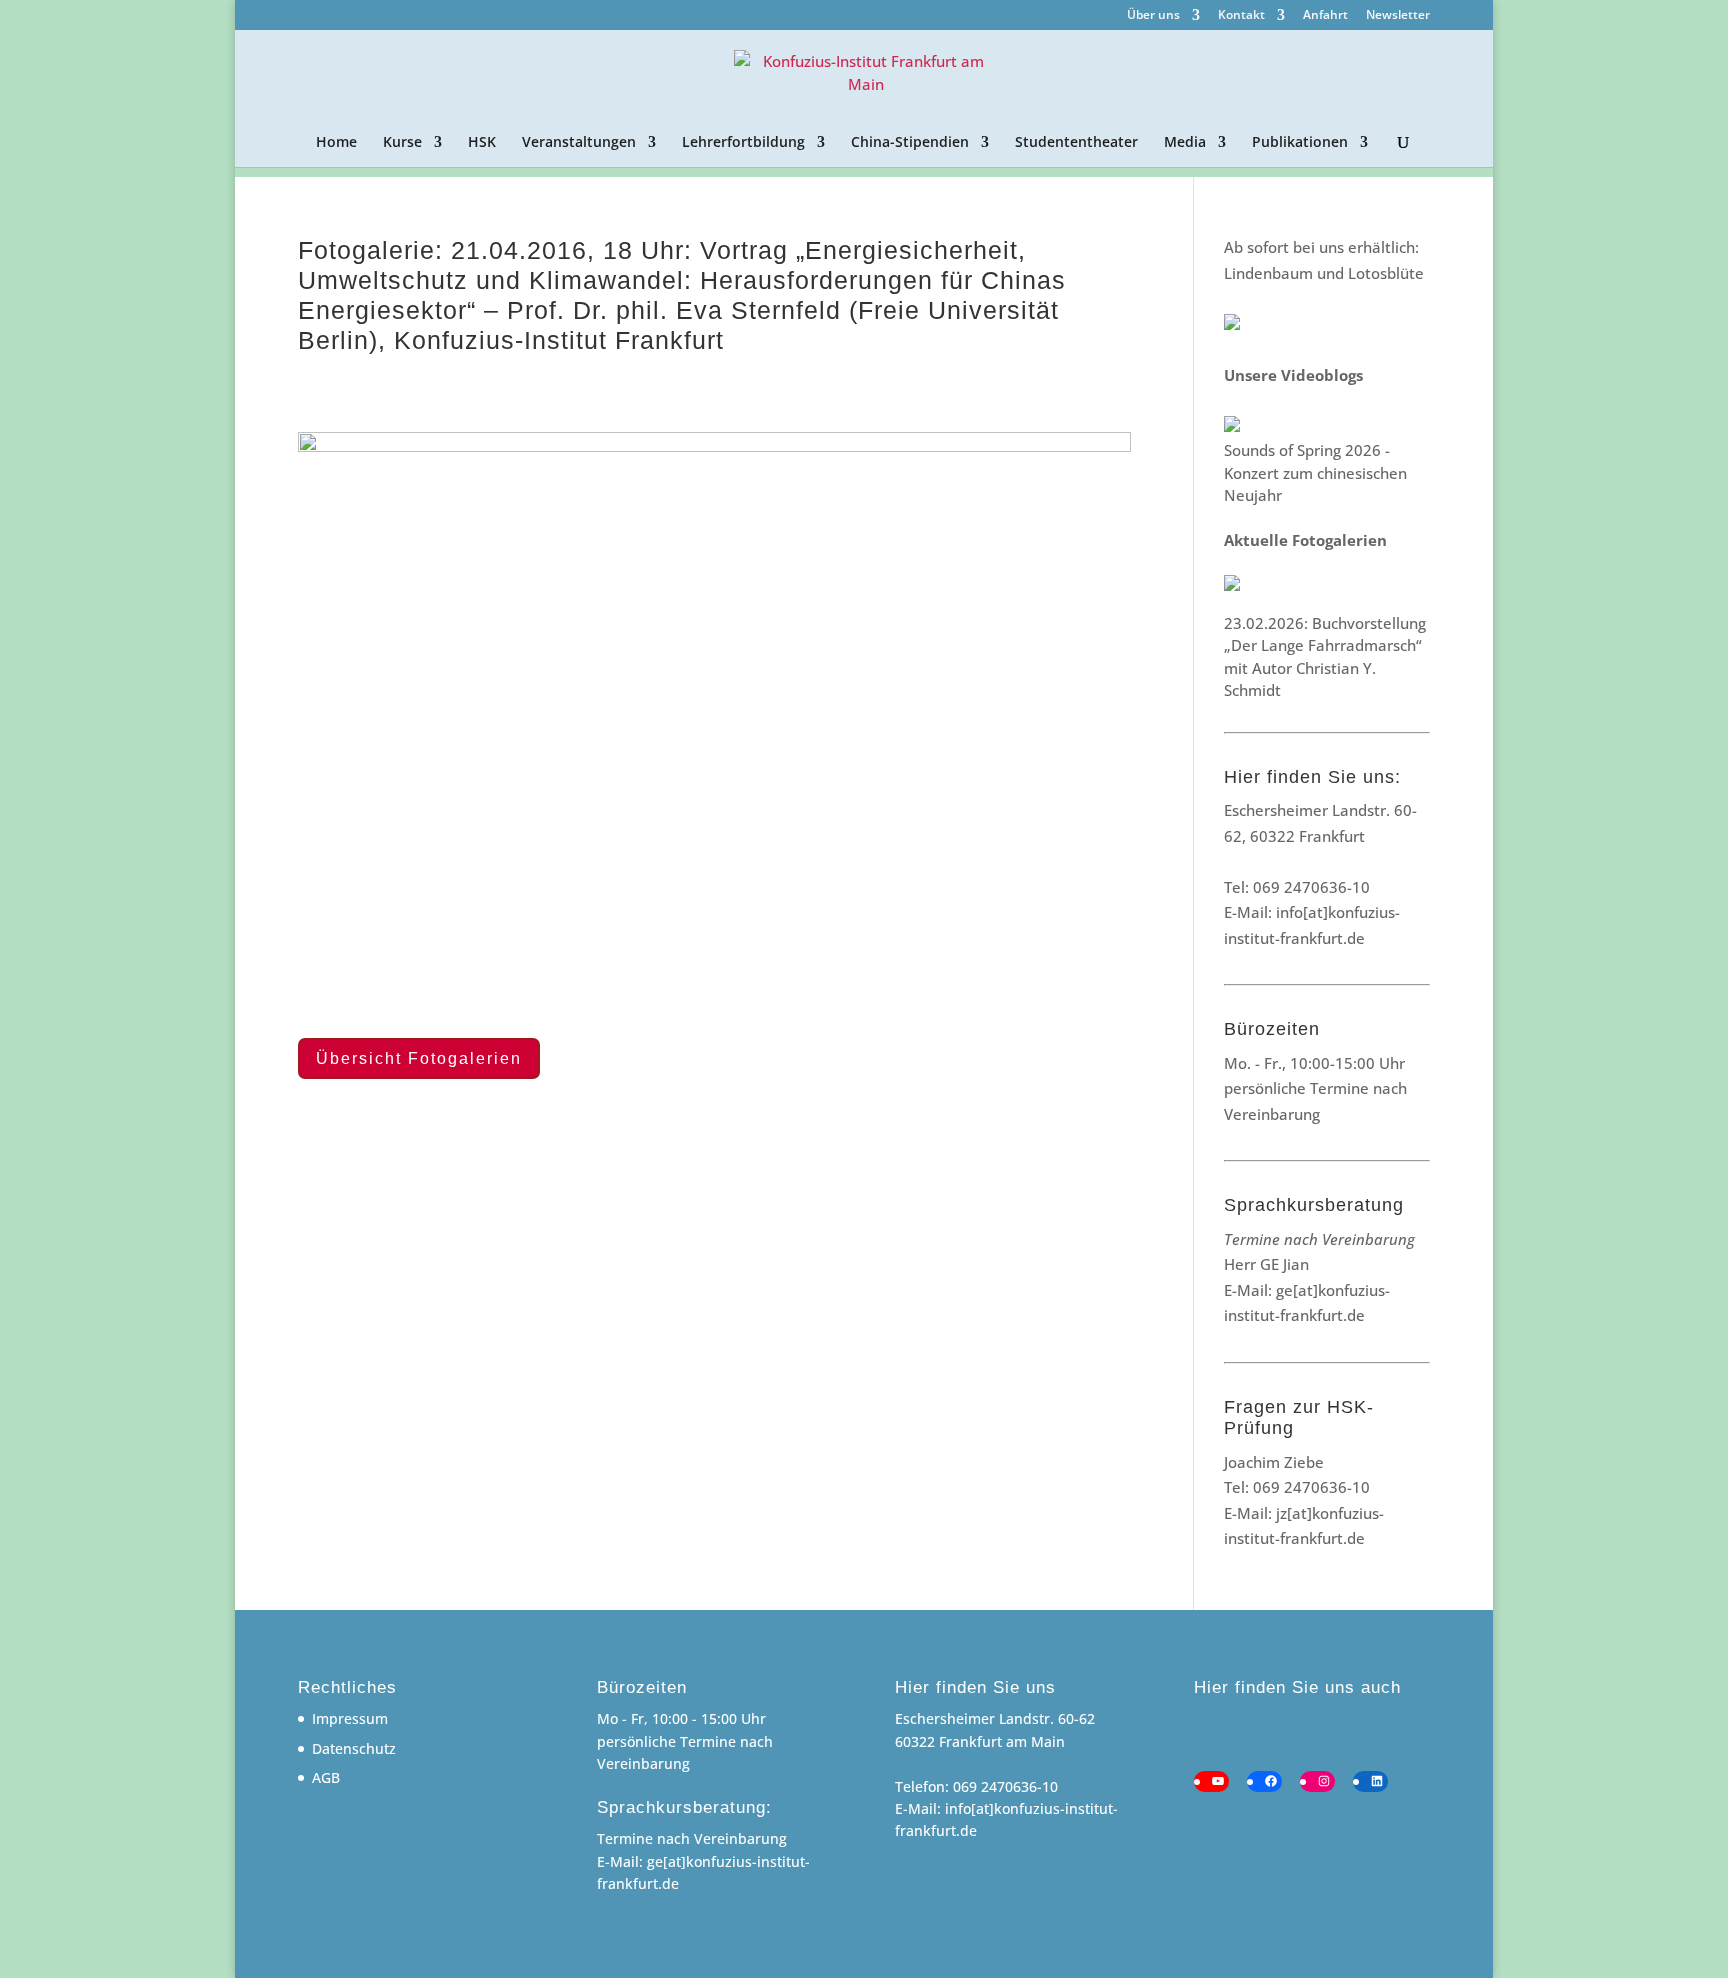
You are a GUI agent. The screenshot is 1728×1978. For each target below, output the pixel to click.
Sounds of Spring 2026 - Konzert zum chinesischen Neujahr (1315, 472)
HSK (482, 143)
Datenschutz (354, 1748)
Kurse (402, 143)
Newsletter (1398, 16)
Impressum (350, 1718)
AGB (326, 1777)
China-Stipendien (910, 143)
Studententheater (1076, 143)
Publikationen (1300, 143)
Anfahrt (1325, 16)
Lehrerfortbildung (743, 143)
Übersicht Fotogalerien (419, 1058)
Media (1185, 143)
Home (336, 143)
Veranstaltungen (579, 143)
